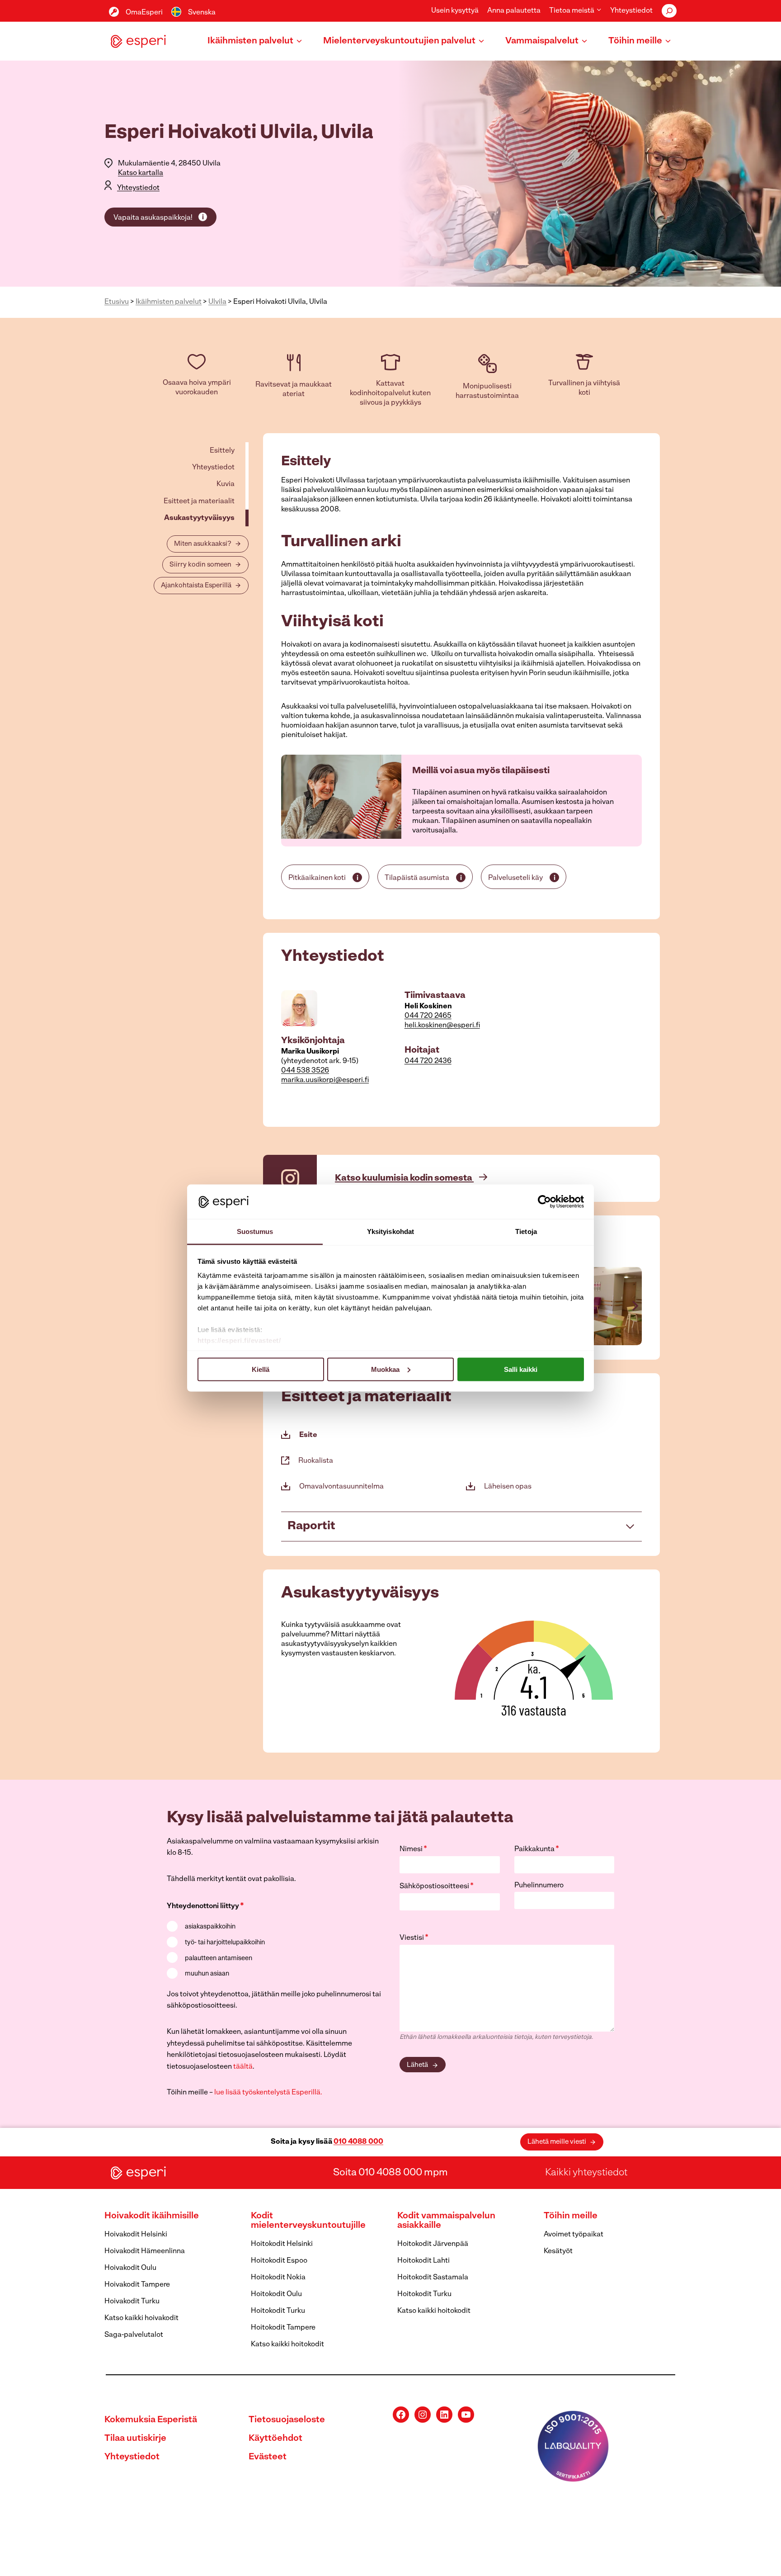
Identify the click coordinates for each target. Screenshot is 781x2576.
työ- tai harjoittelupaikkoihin (225, 1943)
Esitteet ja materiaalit (199, 501)
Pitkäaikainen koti (317, 878)
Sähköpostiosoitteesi (437, 1886)
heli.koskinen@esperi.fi (442, 1026)
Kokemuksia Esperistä (151, 2420)
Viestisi (414, 1938)
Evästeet (268, 2457)
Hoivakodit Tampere (137, 2285)
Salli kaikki (521, 1369)
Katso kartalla (141, 173)
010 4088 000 (358, 2142)
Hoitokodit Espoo (279, 2261)
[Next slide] (635, 1306)
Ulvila (217, 302)
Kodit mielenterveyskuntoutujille (308, 2221)
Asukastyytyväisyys (199, 518)
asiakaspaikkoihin (210, 1927)
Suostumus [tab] (255, 1231)
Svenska (202, 13)
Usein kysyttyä (455, 11)
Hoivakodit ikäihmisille (152, 2216)
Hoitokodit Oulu (276, 2294)
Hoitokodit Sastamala (433, 2278)
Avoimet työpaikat (574, 2235)
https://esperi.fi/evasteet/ (239, 1340)
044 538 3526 (305, 1071)
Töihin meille (571, 2216)
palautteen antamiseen (219, 1959)
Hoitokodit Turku (278, 2311)
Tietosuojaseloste (287, 2420)
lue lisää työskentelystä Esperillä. (268, 2093)
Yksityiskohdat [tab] (390, 1231)
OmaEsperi (144, 13)
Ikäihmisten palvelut (169, 302)
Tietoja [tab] (526, 1231)
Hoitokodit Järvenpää (433, 2244)
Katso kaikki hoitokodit (287, 2344)
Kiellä (261, 1369)
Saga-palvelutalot (134, 2335)
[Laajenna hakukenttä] (669, 11)
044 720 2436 (428, 1061)
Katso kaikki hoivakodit (141, 2318)
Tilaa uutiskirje (135, 2439)
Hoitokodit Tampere (283, 2328)
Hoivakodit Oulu (130, 2268)
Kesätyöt (558, 2251)
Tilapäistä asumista (417, 878)
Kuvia (226, 484)
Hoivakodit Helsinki (136, 2235)
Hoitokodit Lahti (423, 2261)
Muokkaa (385, 1369)
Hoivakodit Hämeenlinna (145, 2251)
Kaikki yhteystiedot (586, 2173)
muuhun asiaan (207, 1974)
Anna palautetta (514, 11)
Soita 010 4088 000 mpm (390, 2173)
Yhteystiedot (631, 11)
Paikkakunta (537, 1849)
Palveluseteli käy (515, 878)
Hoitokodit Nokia (278, 2278)
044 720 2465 (428, 1016)
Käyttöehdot (275, 2439)
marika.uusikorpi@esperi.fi (325, 1080)
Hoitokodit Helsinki (282, 2244)
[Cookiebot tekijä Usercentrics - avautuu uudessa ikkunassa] (544, 1201)
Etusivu (117, 302)
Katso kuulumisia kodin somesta (404, 1178)
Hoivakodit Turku (132, 2302)
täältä (243, 2067)
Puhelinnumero (539, 1886)
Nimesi (413, 1849)
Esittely (222, 451)
